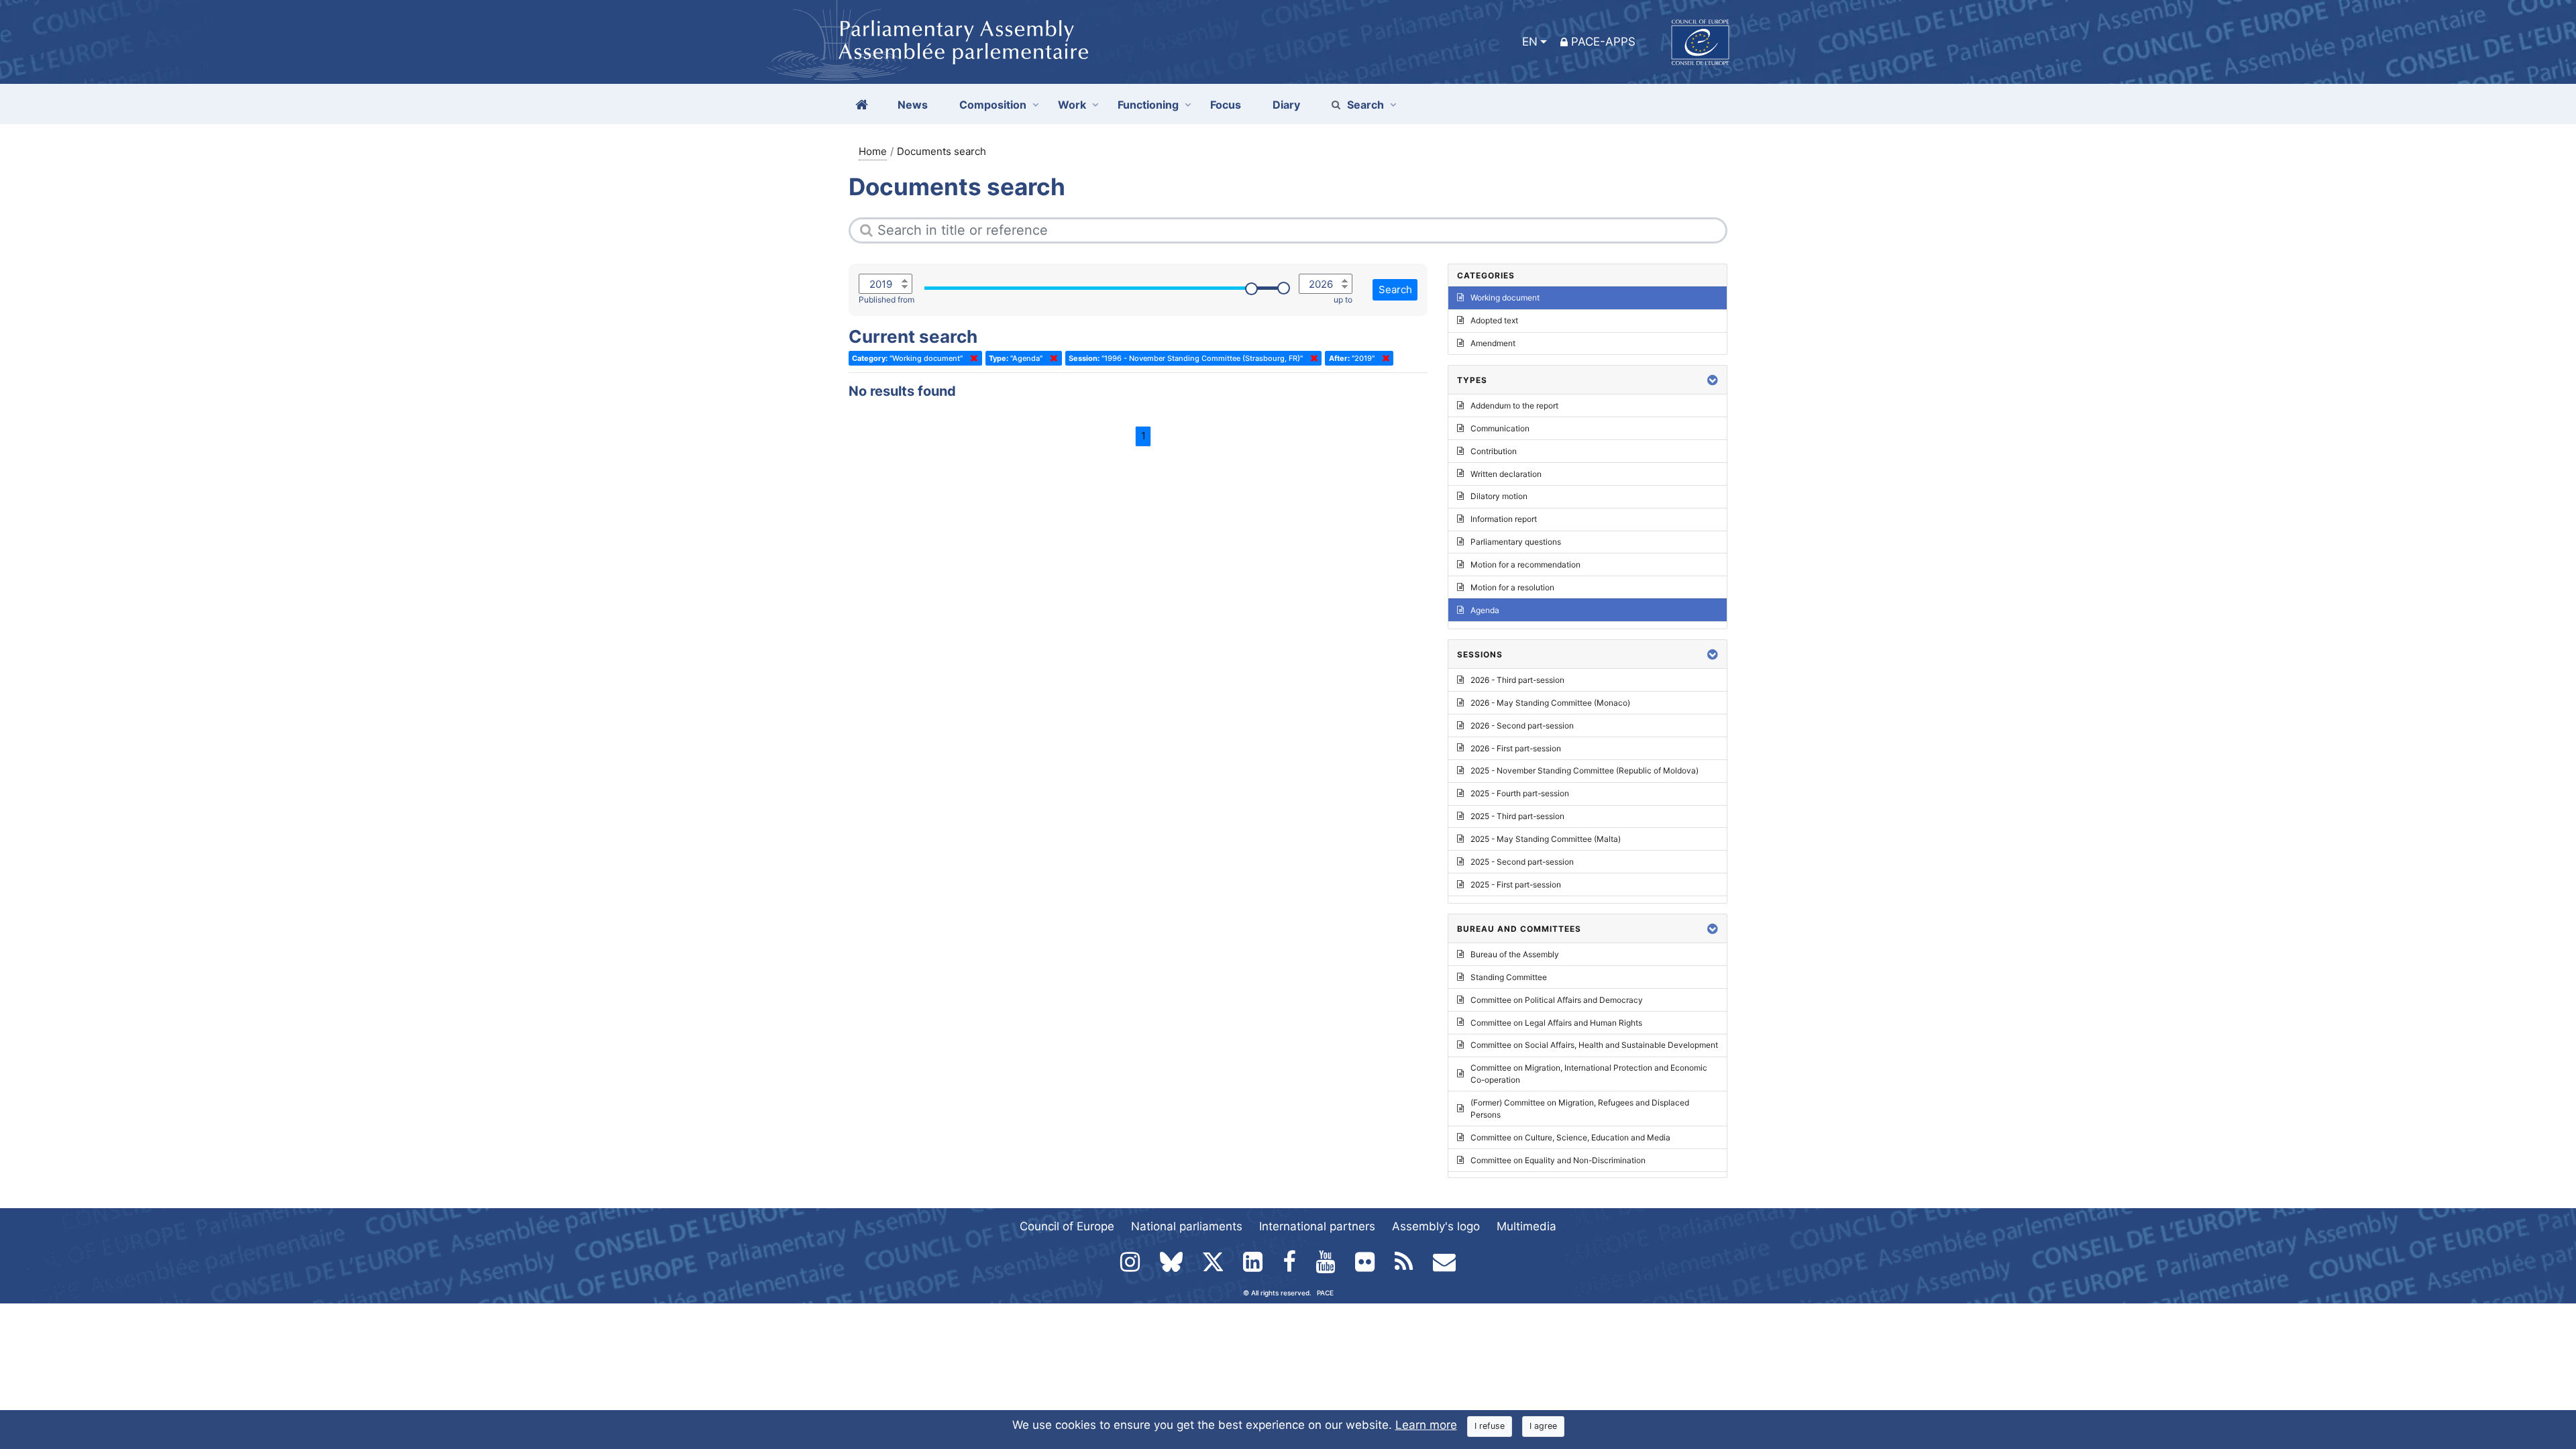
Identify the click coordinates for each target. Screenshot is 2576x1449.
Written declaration (1506, 474)
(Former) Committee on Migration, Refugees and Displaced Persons (1580, 1109)
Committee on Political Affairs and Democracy (1557, 1000)
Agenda (1485, 610)
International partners (1317, 1226)
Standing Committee (1509, 977)
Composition (993, 105)
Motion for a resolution (1512, 587)
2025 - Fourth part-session (1520, 793)
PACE (1325, 1293)
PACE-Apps (1603, 42)
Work (1072, 105)
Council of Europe (1067, 1226)
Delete (971, 358)
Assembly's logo (1436, 1226)
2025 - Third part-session (1517, 816)
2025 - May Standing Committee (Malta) (1546, 839)
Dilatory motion (1499, 496)
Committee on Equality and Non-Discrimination (1558, 1160)
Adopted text (1494, 320)
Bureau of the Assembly (1515, 954)
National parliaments (1187, 1226)
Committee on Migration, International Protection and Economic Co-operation (1589, 1074)
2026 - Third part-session (1517, 680)
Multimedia (1526, 1226)
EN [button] (1530, 42)
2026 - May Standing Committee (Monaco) (1550, 703)
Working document (1505, 298)
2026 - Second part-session (1522, 726)
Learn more (1426, 1425)
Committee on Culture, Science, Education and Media (1570, 1137)
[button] (1713, 380)
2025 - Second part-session (1522, 862)
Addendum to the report (1514, 406)
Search (1365, 105)
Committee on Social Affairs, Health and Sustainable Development (1594, 1045)
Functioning (1148, 105)
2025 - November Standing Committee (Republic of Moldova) (1585, 770)
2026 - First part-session (1516, 748)
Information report (1504, 519)
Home (873, 151)
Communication (1500, 428)
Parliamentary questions (1516, 542)
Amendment (1493, 343)
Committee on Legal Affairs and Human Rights (1556, 1023)
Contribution (1494, 451)
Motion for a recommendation (1525, 565)
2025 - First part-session (1516, 884)
